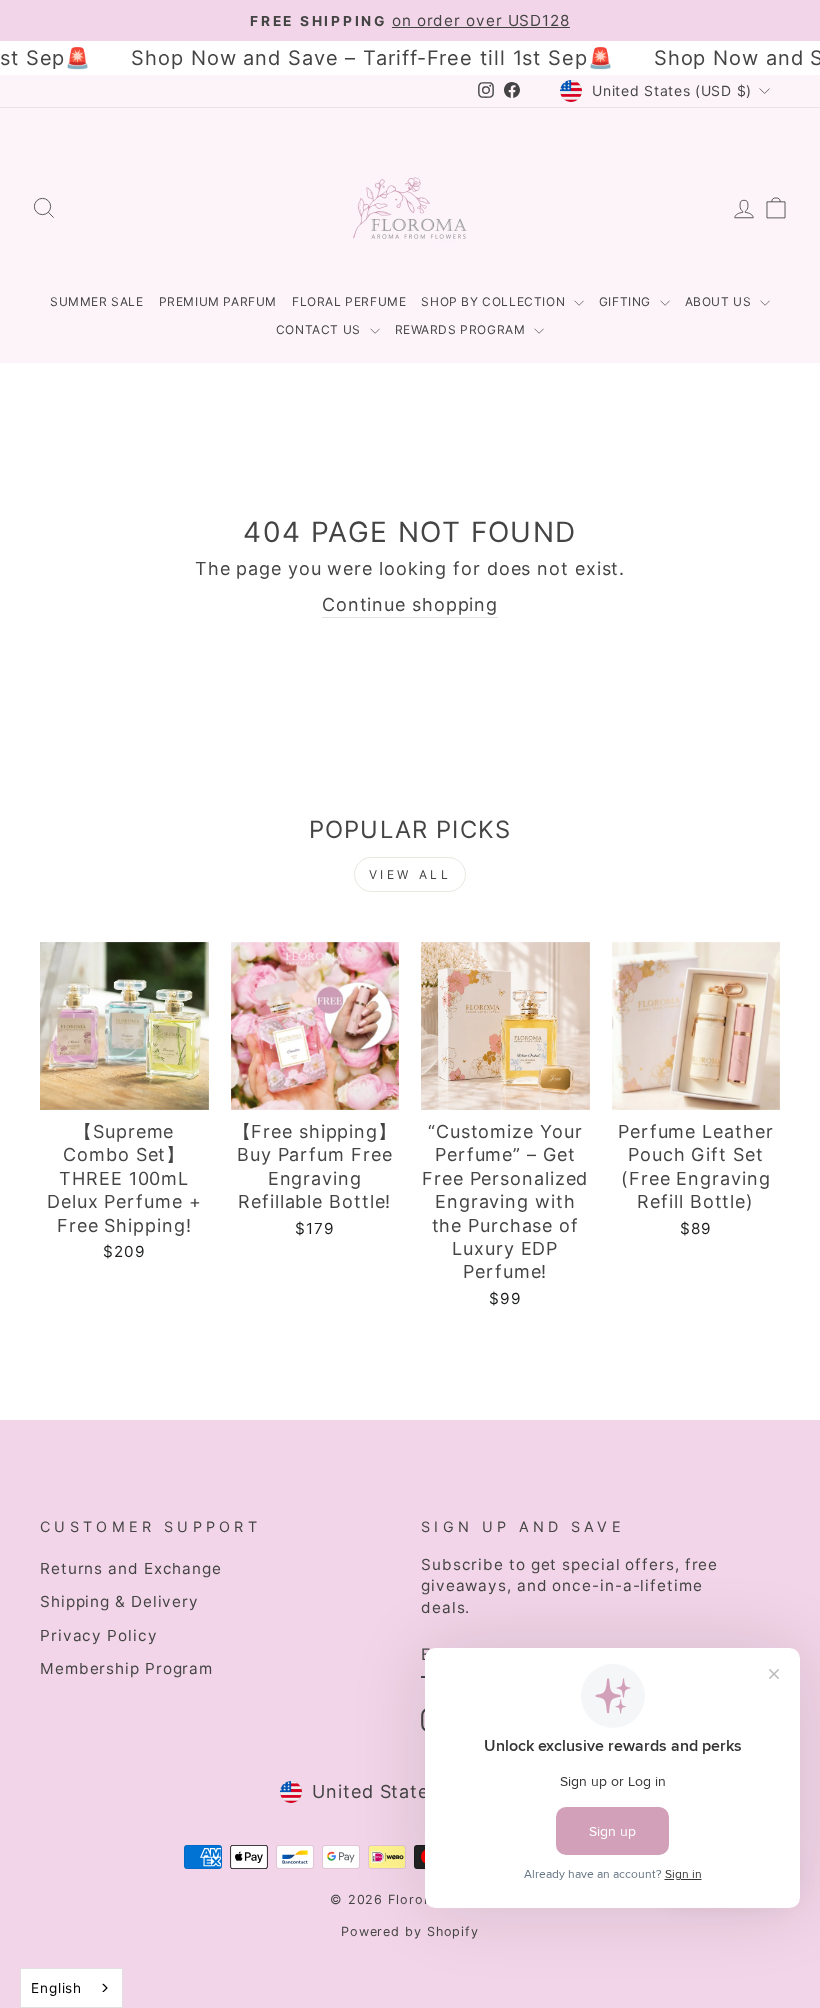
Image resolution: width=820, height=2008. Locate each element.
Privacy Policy (99, 1635)
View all (410, 874)
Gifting (627, 301)
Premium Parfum (218, 301)
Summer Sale (97, 301)
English (56, 1988)
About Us (720, 301)
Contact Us (320, 329)
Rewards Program (462, 329)
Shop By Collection (494, 301)
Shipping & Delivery (119, 1601)
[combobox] (71, 1988)
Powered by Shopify (410, 1931)
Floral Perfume (349, 301)
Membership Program (126, 1668)
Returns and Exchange (131, 1568)
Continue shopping (410, 604)
